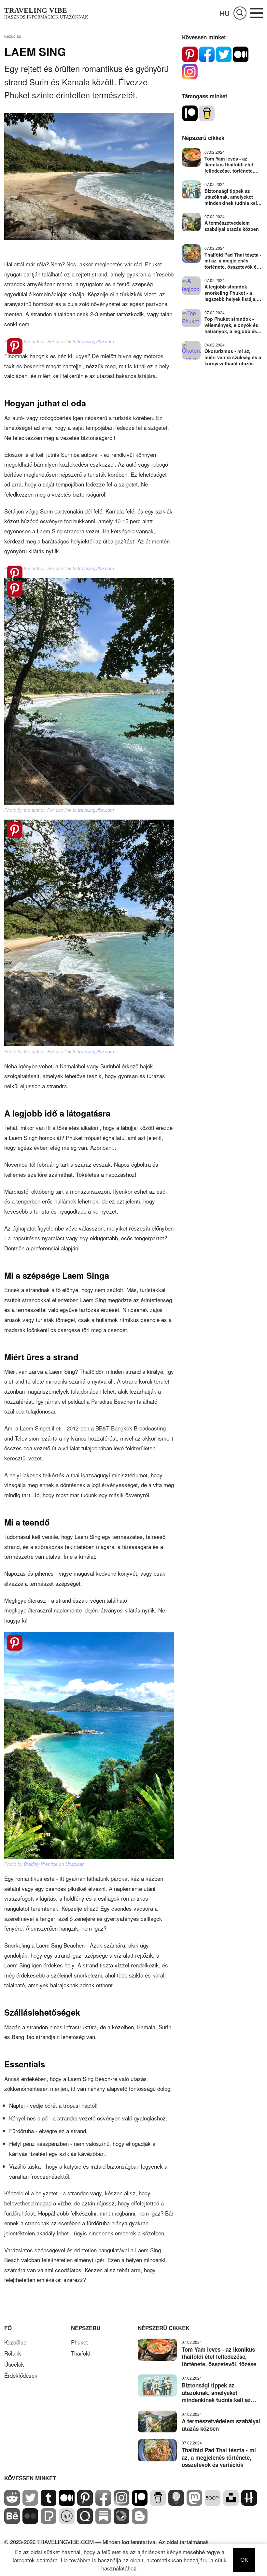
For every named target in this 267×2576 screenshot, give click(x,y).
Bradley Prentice (41, 1864)
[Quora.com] (85, 2521)
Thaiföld (81, 2353)
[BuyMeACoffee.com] (158, 2503)
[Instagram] (190, 72)
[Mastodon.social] (194, 2503)
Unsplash (75, 1864)
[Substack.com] (103, 2521)
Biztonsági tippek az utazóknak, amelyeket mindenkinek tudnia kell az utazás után (231, 197)
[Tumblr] (49, 2503)
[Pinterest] (190, 54)
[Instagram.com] (121, 2503)
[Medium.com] (67, 2503)
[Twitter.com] (30, 2503)
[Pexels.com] (49, 2521)
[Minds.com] (176, 2503)
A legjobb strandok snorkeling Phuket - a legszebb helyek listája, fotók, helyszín (231, 293)
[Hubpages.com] (249, 2503)
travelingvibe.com (96, 341)
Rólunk (13, 2353)
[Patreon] (190, 113)
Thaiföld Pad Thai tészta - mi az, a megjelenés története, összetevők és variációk (233, 261)
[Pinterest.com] (85, 2503)
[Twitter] (224, 54)
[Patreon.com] (140, 2503)
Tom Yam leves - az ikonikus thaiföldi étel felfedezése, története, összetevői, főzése (229, 165)
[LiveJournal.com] (121, 2521)
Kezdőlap (15, 2342)
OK (244, 2560)
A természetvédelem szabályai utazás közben (232, 226)
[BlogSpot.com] (140, 2521)
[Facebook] (207, 54)
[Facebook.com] (103, 2503)
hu (225, 13)
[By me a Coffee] (207, 113)
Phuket (79, 2342)
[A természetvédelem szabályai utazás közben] (191, 222)
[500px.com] (213, 2503)
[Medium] (241, 54)
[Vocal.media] (67, 2521)
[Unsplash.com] (231, 2503)
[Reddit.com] (12, 2503)
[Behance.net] (12, 2521)
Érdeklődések (21, 2375)
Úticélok (14, 2364)
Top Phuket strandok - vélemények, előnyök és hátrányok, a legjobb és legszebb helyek (231, 325)
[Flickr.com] (30, 2521)
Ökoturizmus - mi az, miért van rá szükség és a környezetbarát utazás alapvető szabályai (233, 357)
